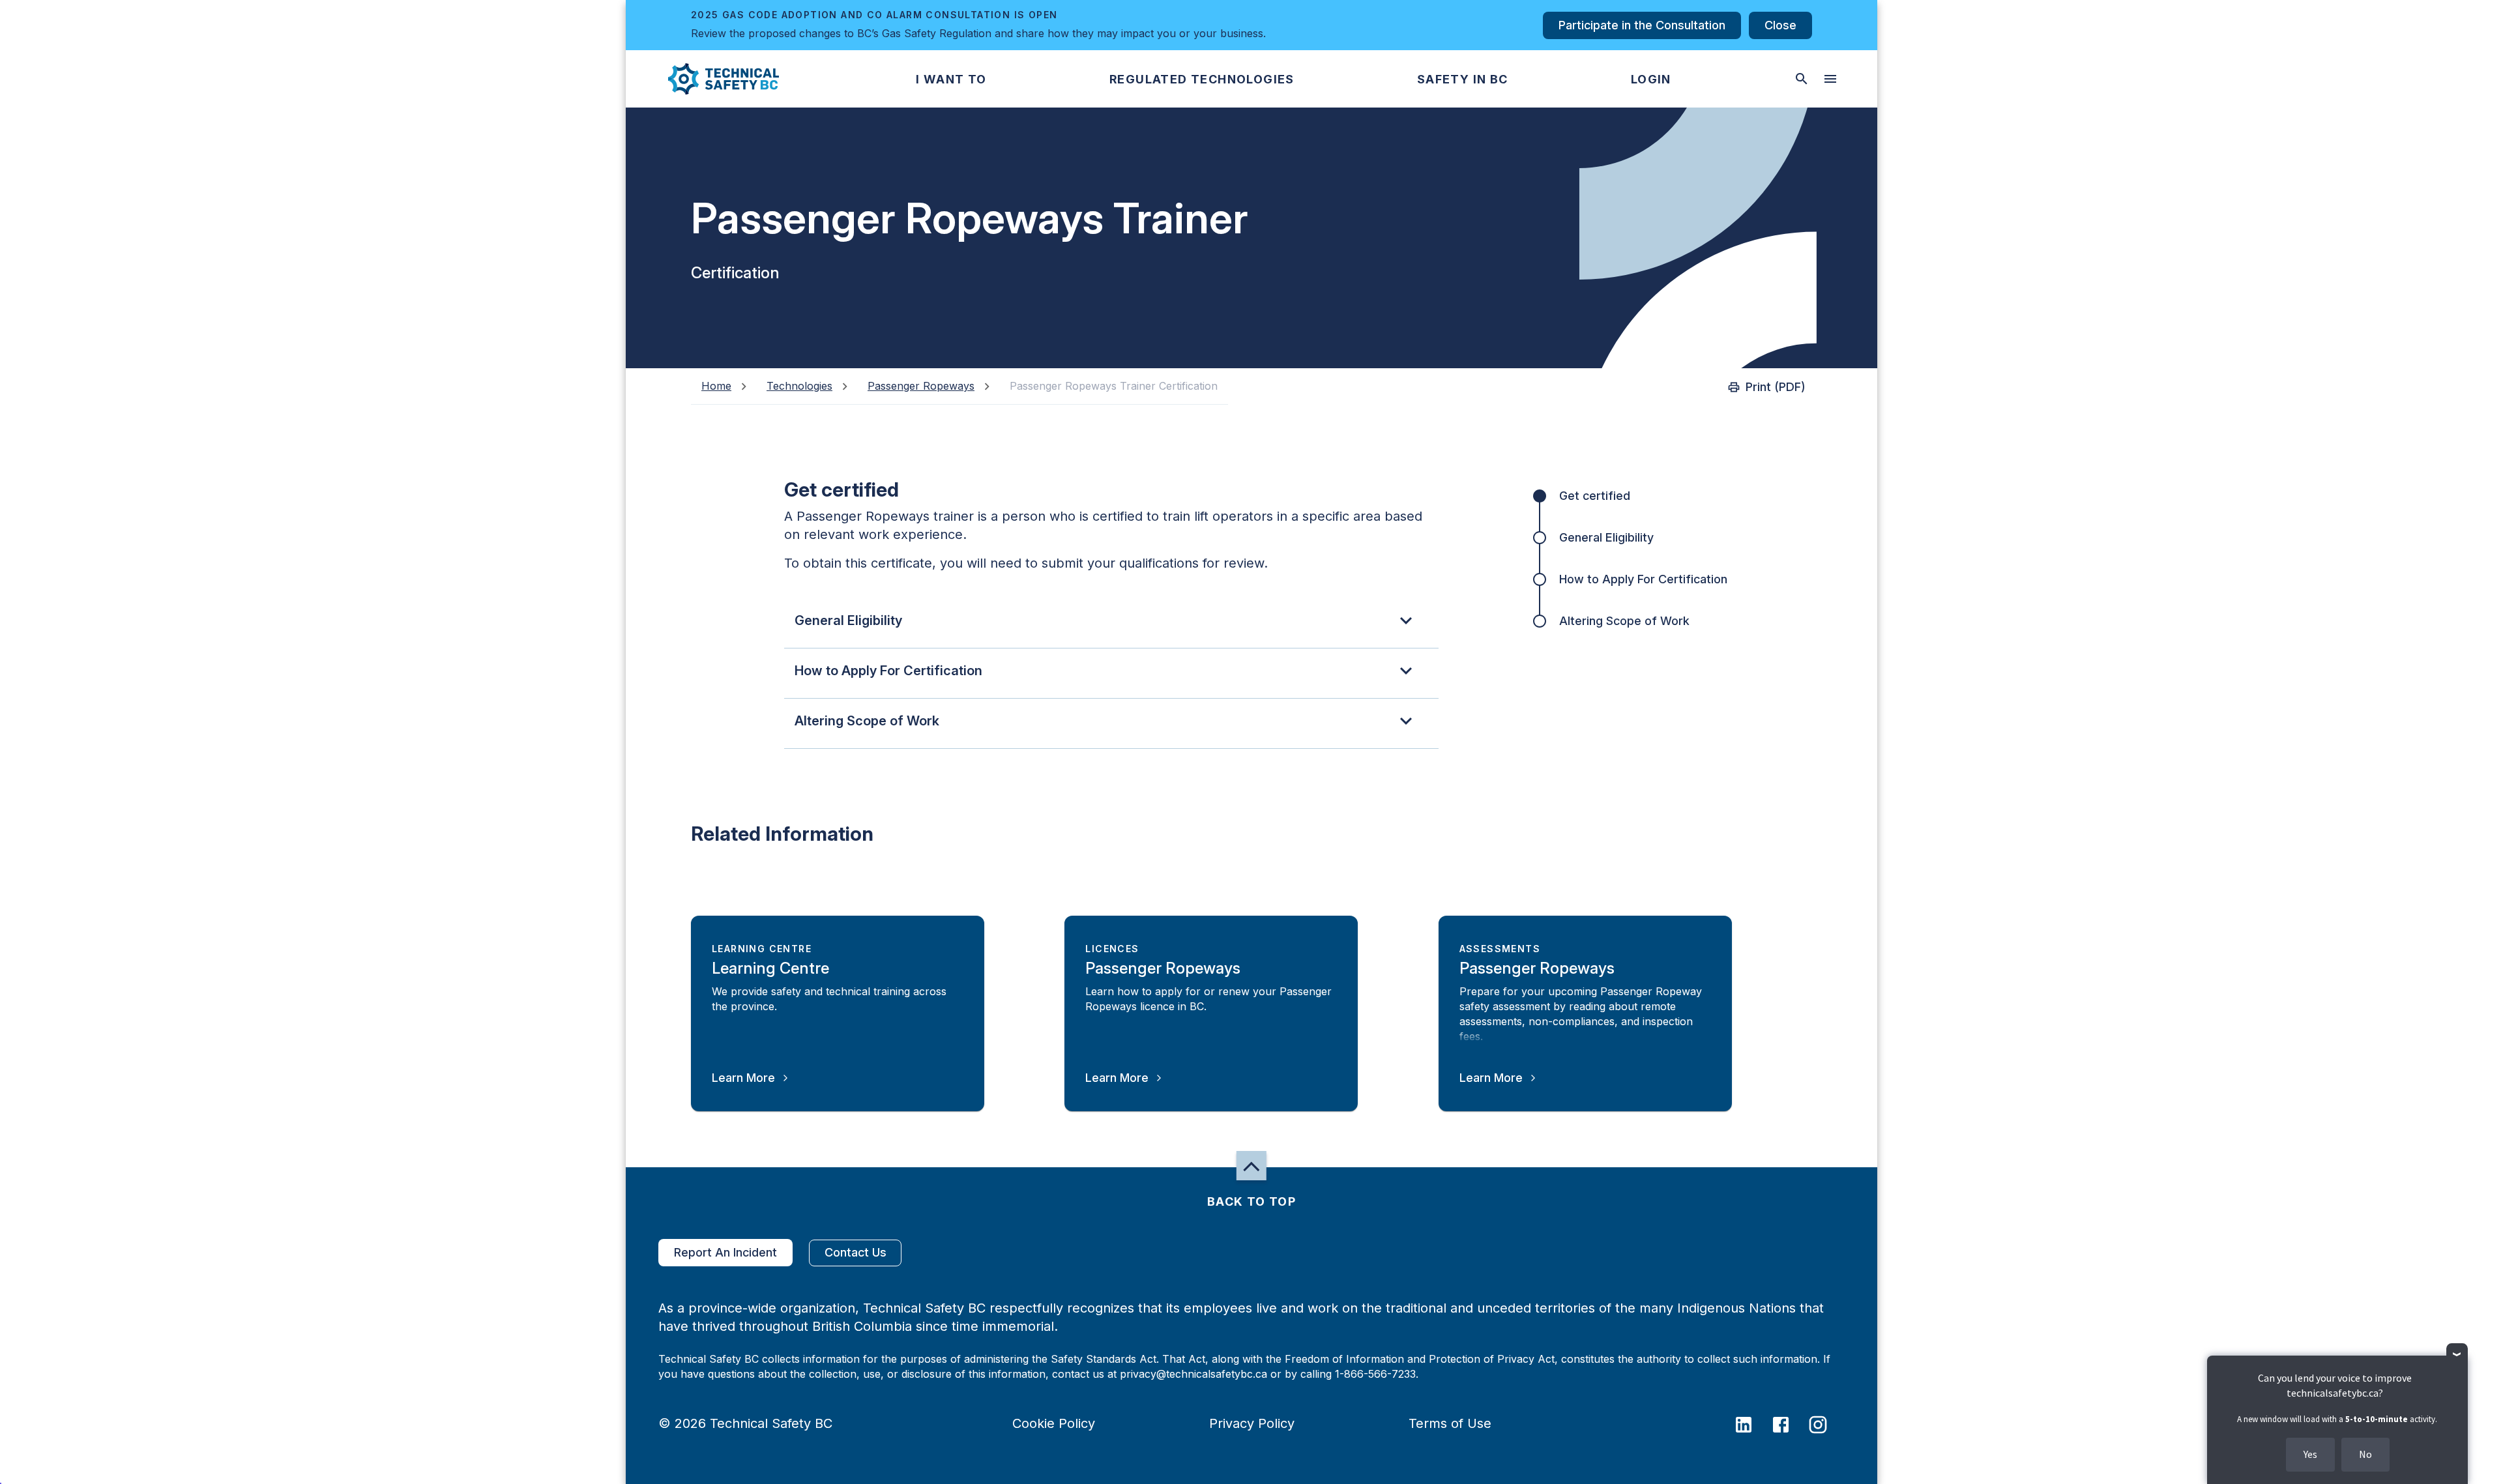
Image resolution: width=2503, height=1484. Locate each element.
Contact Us (856, 1252)
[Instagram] (1826, 1423)
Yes (2310, 1454)
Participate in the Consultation (1642, 25)
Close (1780, 25)
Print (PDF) (1776, 387)
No (2365, 1454)
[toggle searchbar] (1802, 79)
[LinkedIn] (1752, 1423)
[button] (713, 79)
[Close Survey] (2457, 1354)
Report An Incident (725, 1252)
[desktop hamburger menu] (1830, 79)
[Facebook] (1789, 1423)
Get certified (1595, 496)
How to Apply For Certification (1643, 579)
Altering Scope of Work (1624, 621)
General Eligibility (1606, 537)
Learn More (743, 1078)
